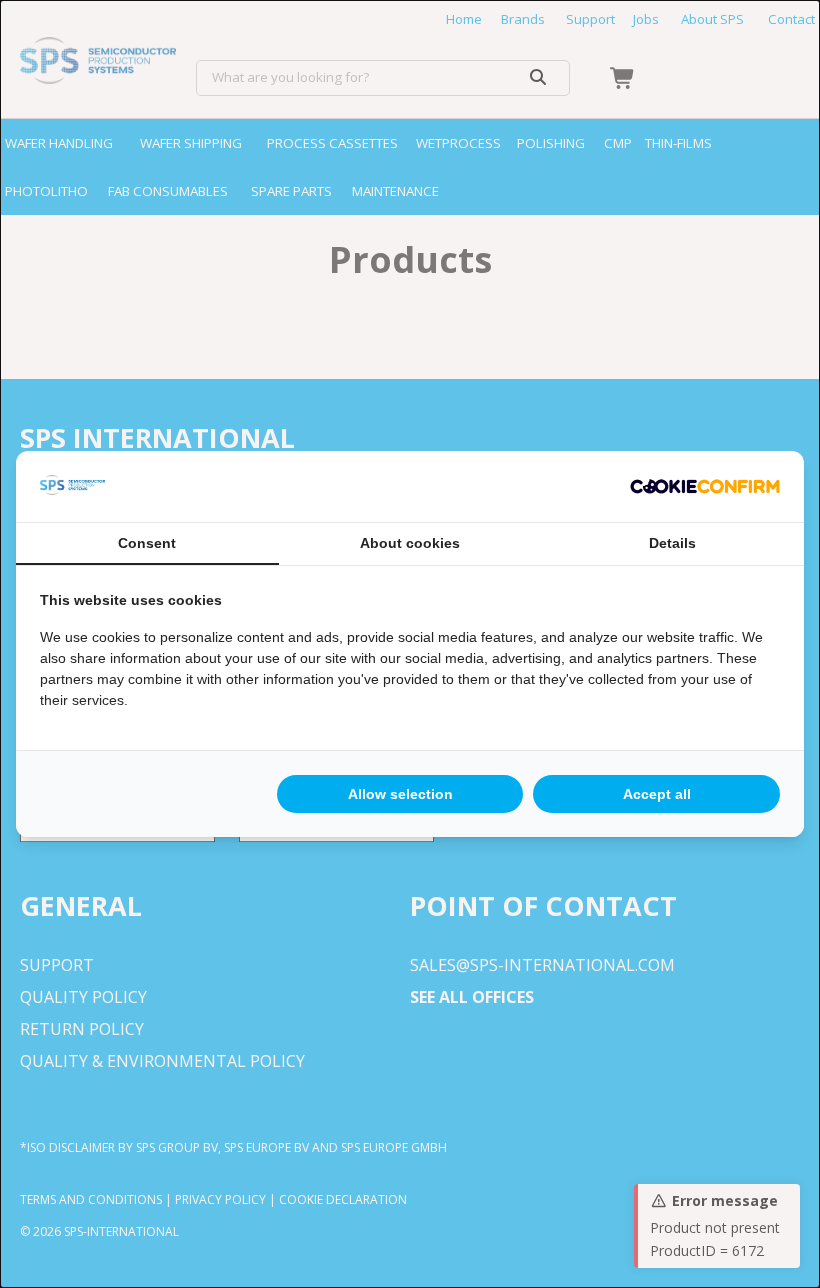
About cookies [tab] (410, 543)
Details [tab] (672, 543)
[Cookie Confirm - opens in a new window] (705, 487)
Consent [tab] (147, 543)
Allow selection (400, 794)
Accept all (657, 794)
